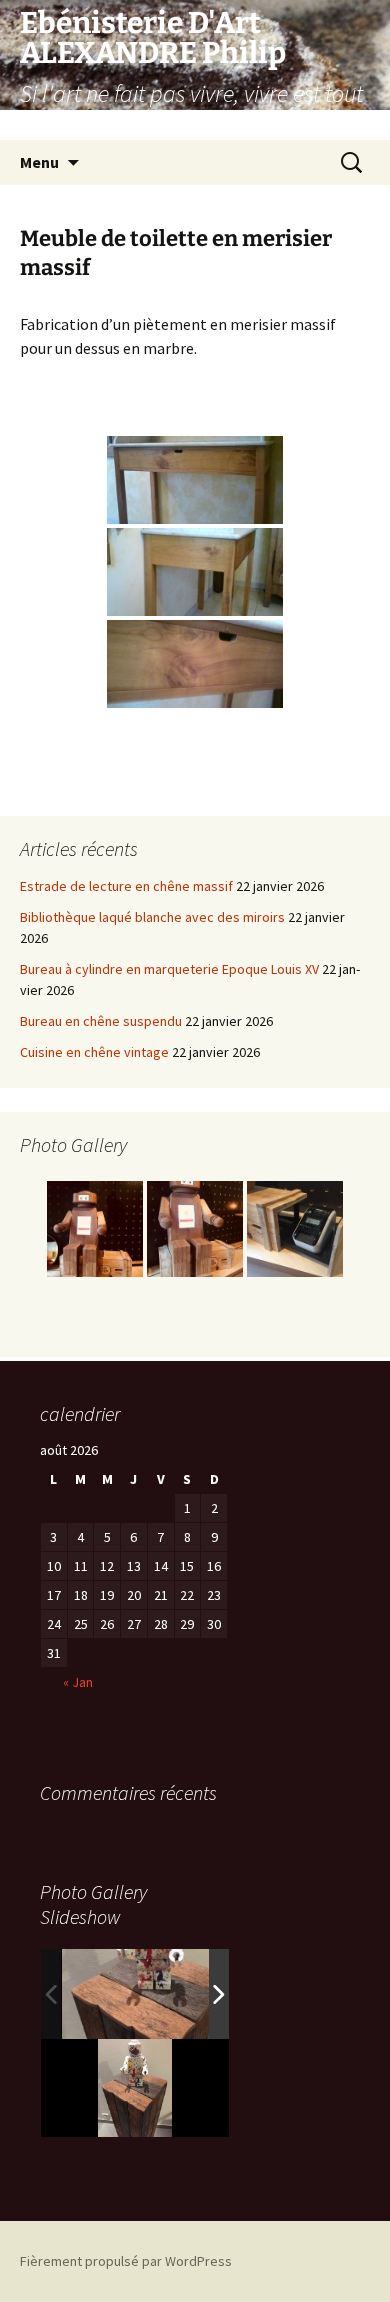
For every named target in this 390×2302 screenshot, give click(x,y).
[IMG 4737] (152, 1994)
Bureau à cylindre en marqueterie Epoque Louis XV (169, 969)
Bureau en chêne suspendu (101, 1021)
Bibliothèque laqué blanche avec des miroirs (152, 917)
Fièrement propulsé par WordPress (126, 2261)
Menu (39, 162)
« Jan (78, 1682)
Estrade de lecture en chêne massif (126, 886)
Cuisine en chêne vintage (94, 1052)
